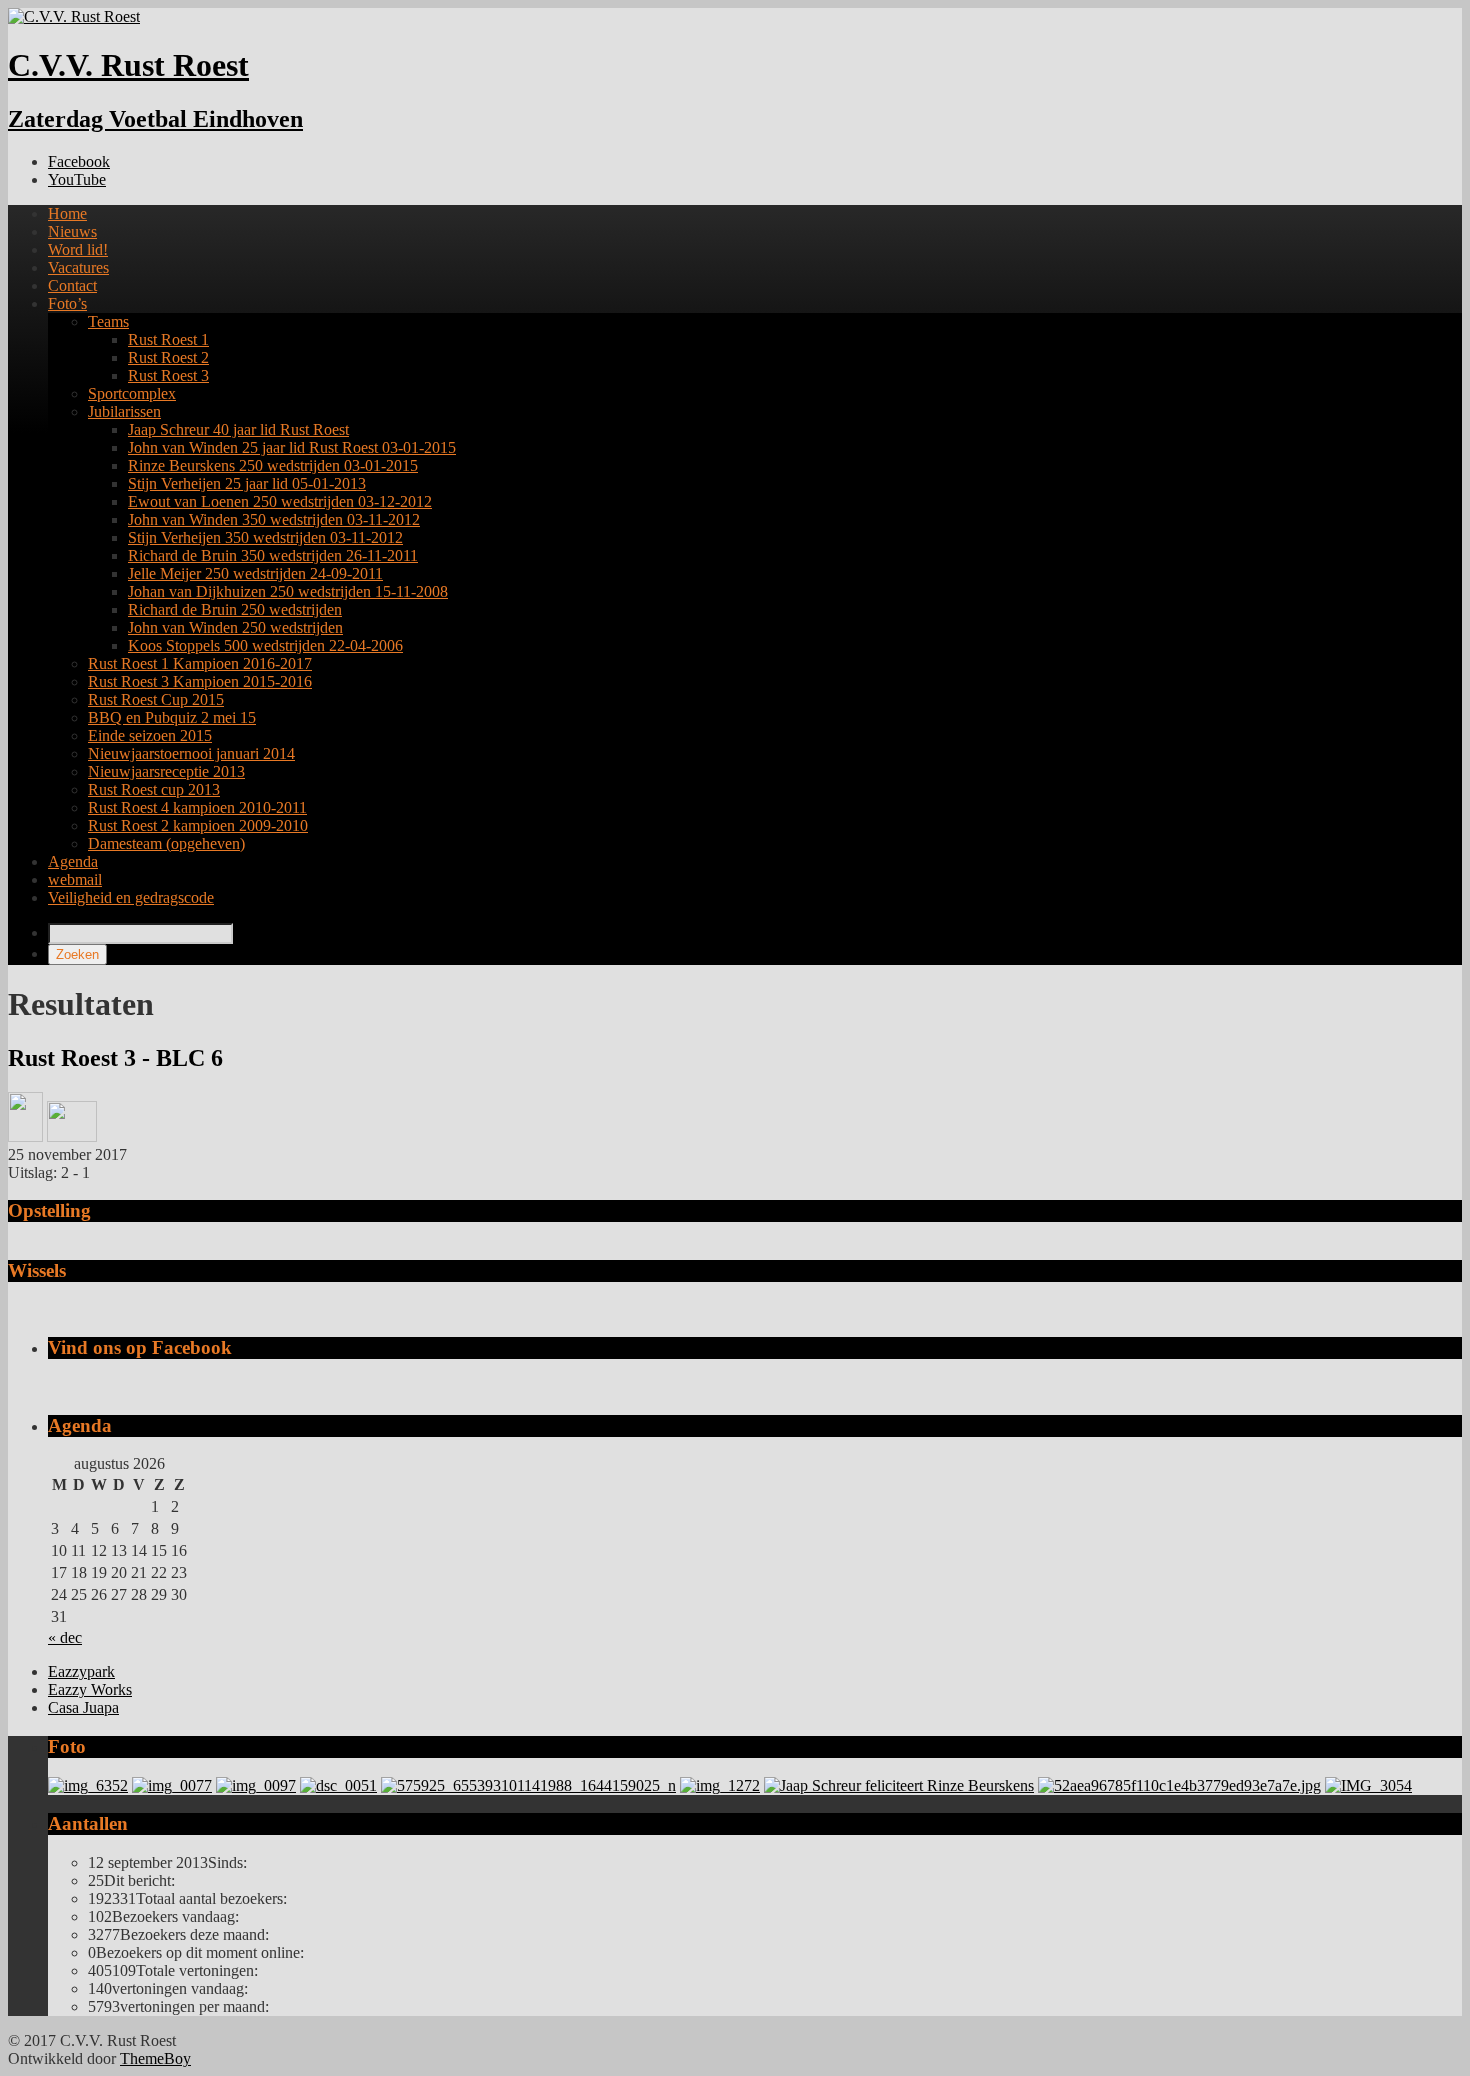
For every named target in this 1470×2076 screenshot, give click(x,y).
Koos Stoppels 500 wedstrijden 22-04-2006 (265, 645)
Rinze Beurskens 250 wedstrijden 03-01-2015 (273, 465)
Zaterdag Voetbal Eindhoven (155, 119)
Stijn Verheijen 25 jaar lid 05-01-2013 (247, 483)
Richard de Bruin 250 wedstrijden (235, 609)
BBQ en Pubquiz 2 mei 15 (172, 717)
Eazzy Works (90, 1689)
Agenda (73, 861)
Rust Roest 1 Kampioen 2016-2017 (200, 663)
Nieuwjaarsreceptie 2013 (166, 771)
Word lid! (78, 249)
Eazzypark (81, 1671)
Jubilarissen (124, 411)
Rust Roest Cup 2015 (156, 699)
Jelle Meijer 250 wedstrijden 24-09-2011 (255, 573)
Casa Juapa (83, 1707)
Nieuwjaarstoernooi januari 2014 (191, 753)
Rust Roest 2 (168, 357)
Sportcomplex (132, 393)
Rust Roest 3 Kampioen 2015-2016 (200, 681)
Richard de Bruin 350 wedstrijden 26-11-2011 (273, 555)
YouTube (77, 179)
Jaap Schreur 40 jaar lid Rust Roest (238, 429)
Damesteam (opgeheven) (166, 843)
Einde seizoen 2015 (150, 735)
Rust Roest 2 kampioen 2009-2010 (198, 825)
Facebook (79, 161)
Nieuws (72, 231)
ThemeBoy (155, 2058)
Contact (72, 285)
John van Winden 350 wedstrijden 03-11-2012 (274, 519)
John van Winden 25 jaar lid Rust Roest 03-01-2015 (292, 447)
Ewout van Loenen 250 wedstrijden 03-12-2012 (280, 501)
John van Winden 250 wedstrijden (235, 627)
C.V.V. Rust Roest (128, 65)
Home (67, 213)
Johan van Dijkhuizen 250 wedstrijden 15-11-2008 (288, 591)
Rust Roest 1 (168, 339)
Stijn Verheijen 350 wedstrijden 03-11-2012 (265, 537)
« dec (65, 1637)
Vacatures (78, 267)
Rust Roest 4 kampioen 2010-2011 (197, 807)
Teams (108, 321)
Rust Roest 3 (168, 375)
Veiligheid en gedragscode (131, 897)
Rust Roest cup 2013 (154, 789)
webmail (75, 879)
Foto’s (67, 303)
